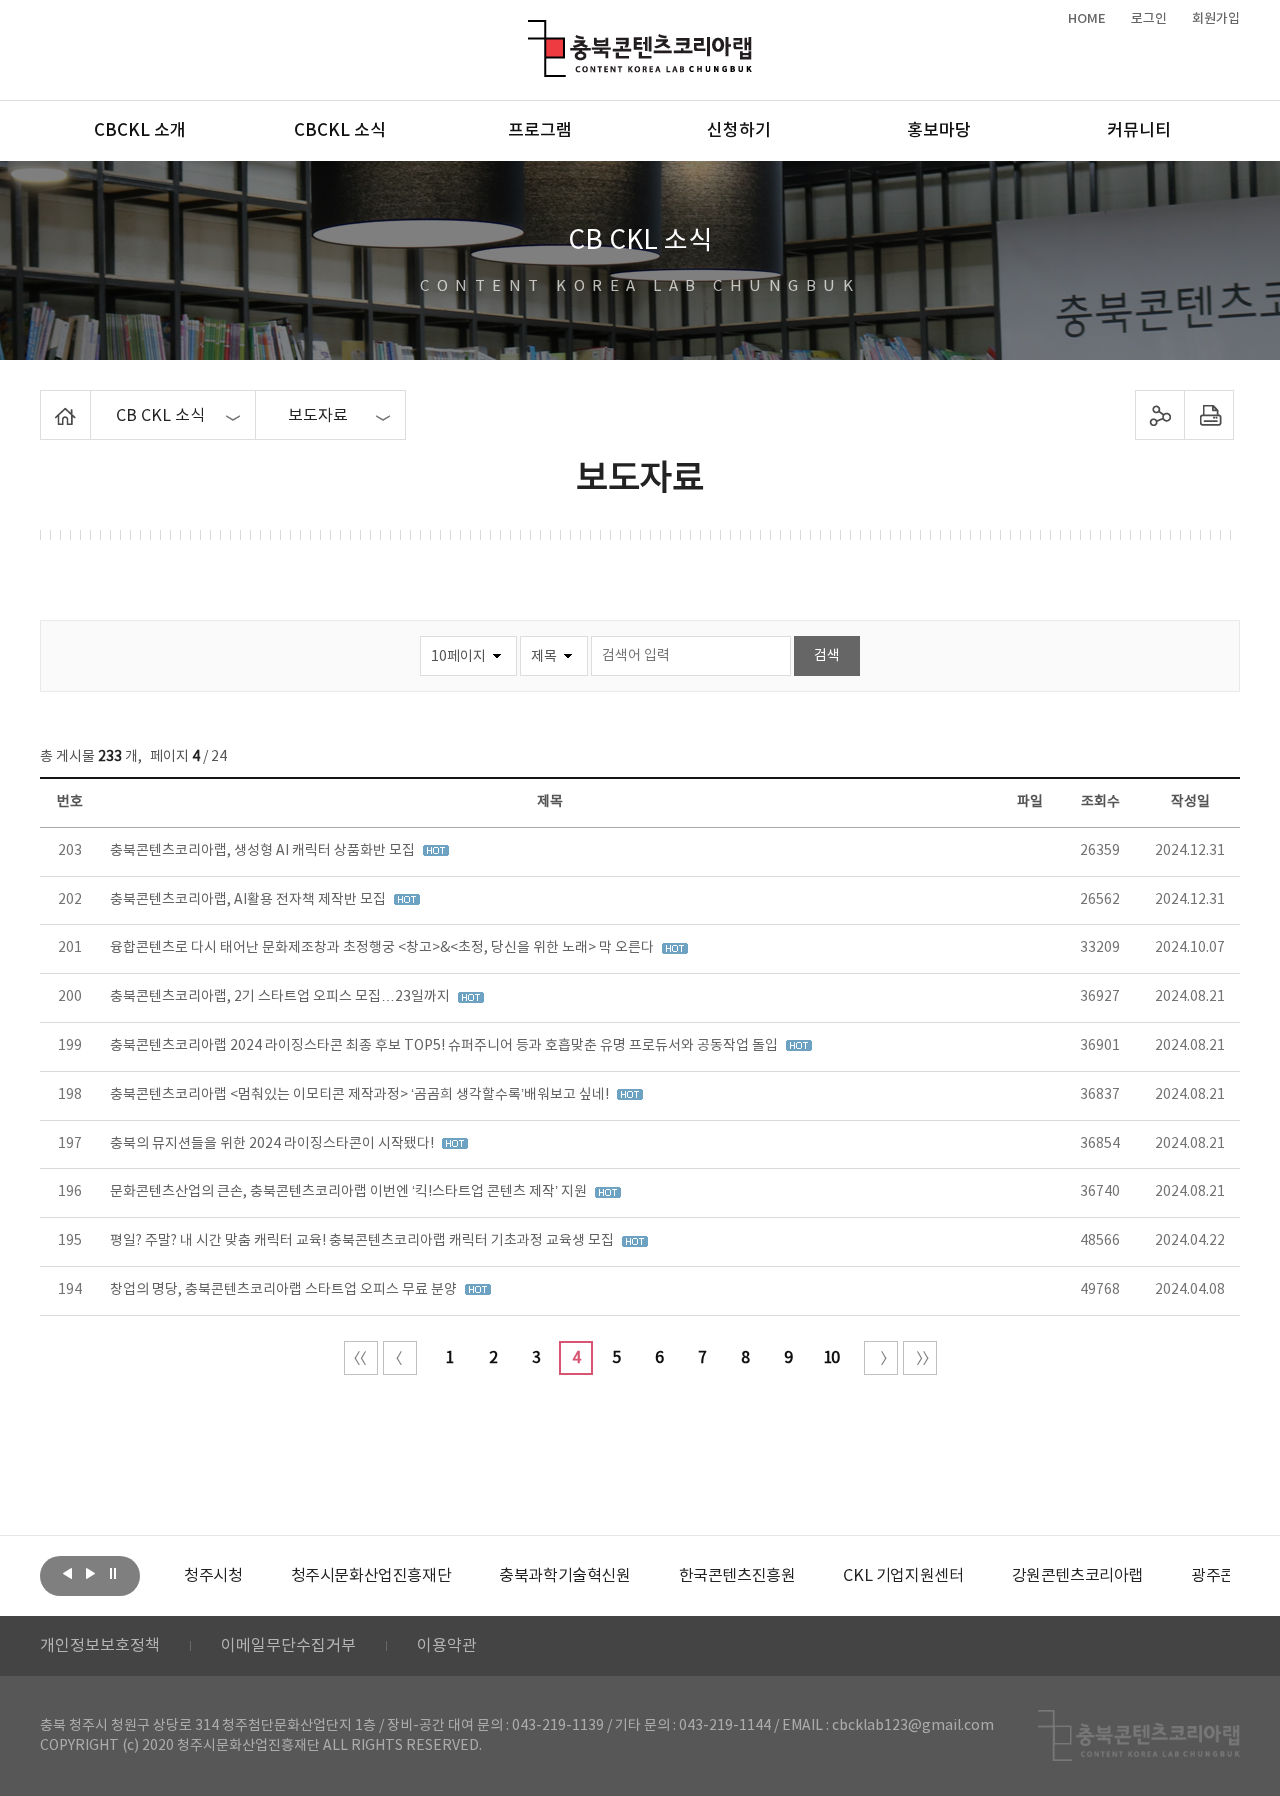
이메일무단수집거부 (288, 1646)
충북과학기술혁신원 (564, 1576)
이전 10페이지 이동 (400, 1358)
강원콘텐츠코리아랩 (1077, 1576)
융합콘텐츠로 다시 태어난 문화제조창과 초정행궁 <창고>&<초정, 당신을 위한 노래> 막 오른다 (383, 948)
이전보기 (67, 1574)
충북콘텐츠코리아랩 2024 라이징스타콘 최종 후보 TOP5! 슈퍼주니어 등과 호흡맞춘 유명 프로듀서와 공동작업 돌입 (445, 1046)
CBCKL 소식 (340, 131)
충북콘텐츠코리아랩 (532, 31)
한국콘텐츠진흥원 (737, 1576)
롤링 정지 (113, 1574)
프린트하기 (1209, 415)
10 (831, 1358)
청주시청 (213, 1576)
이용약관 (447, 1646)
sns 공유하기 (1160, 415)
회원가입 (1216, 19)
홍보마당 (939, 131)
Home (45, 402)
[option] (213, 1576)
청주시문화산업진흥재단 (371, 1576)
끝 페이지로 (920, 1358)
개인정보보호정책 (100, 1646)
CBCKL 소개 (140, 131)
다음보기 (90, 1574)
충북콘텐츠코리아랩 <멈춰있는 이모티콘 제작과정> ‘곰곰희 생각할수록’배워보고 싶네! (361, 1095)
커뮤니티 (1139, 131)
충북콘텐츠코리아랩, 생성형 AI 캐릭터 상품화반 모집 (264, 851)
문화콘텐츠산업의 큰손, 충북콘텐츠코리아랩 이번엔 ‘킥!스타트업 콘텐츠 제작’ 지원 (350, 1192)
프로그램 (540, 131)
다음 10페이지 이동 (881, 1358)
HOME (1087, 19)
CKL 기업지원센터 (903, 1576)
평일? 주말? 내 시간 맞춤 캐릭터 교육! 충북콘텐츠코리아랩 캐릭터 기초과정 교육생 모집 (363, 1241)
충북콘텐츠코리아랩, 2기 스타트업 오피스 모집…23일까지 (281, 997)
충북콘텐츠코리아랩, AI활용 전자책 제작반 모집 (249, 900)
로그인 (1149, 19)
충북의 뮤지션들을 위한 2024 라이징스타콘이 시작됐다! (273, 1144)
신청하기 (739, 131)
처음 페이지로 (361, 1358)
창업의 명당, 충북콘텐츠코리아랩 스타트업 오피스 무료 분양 (285, 1290)
